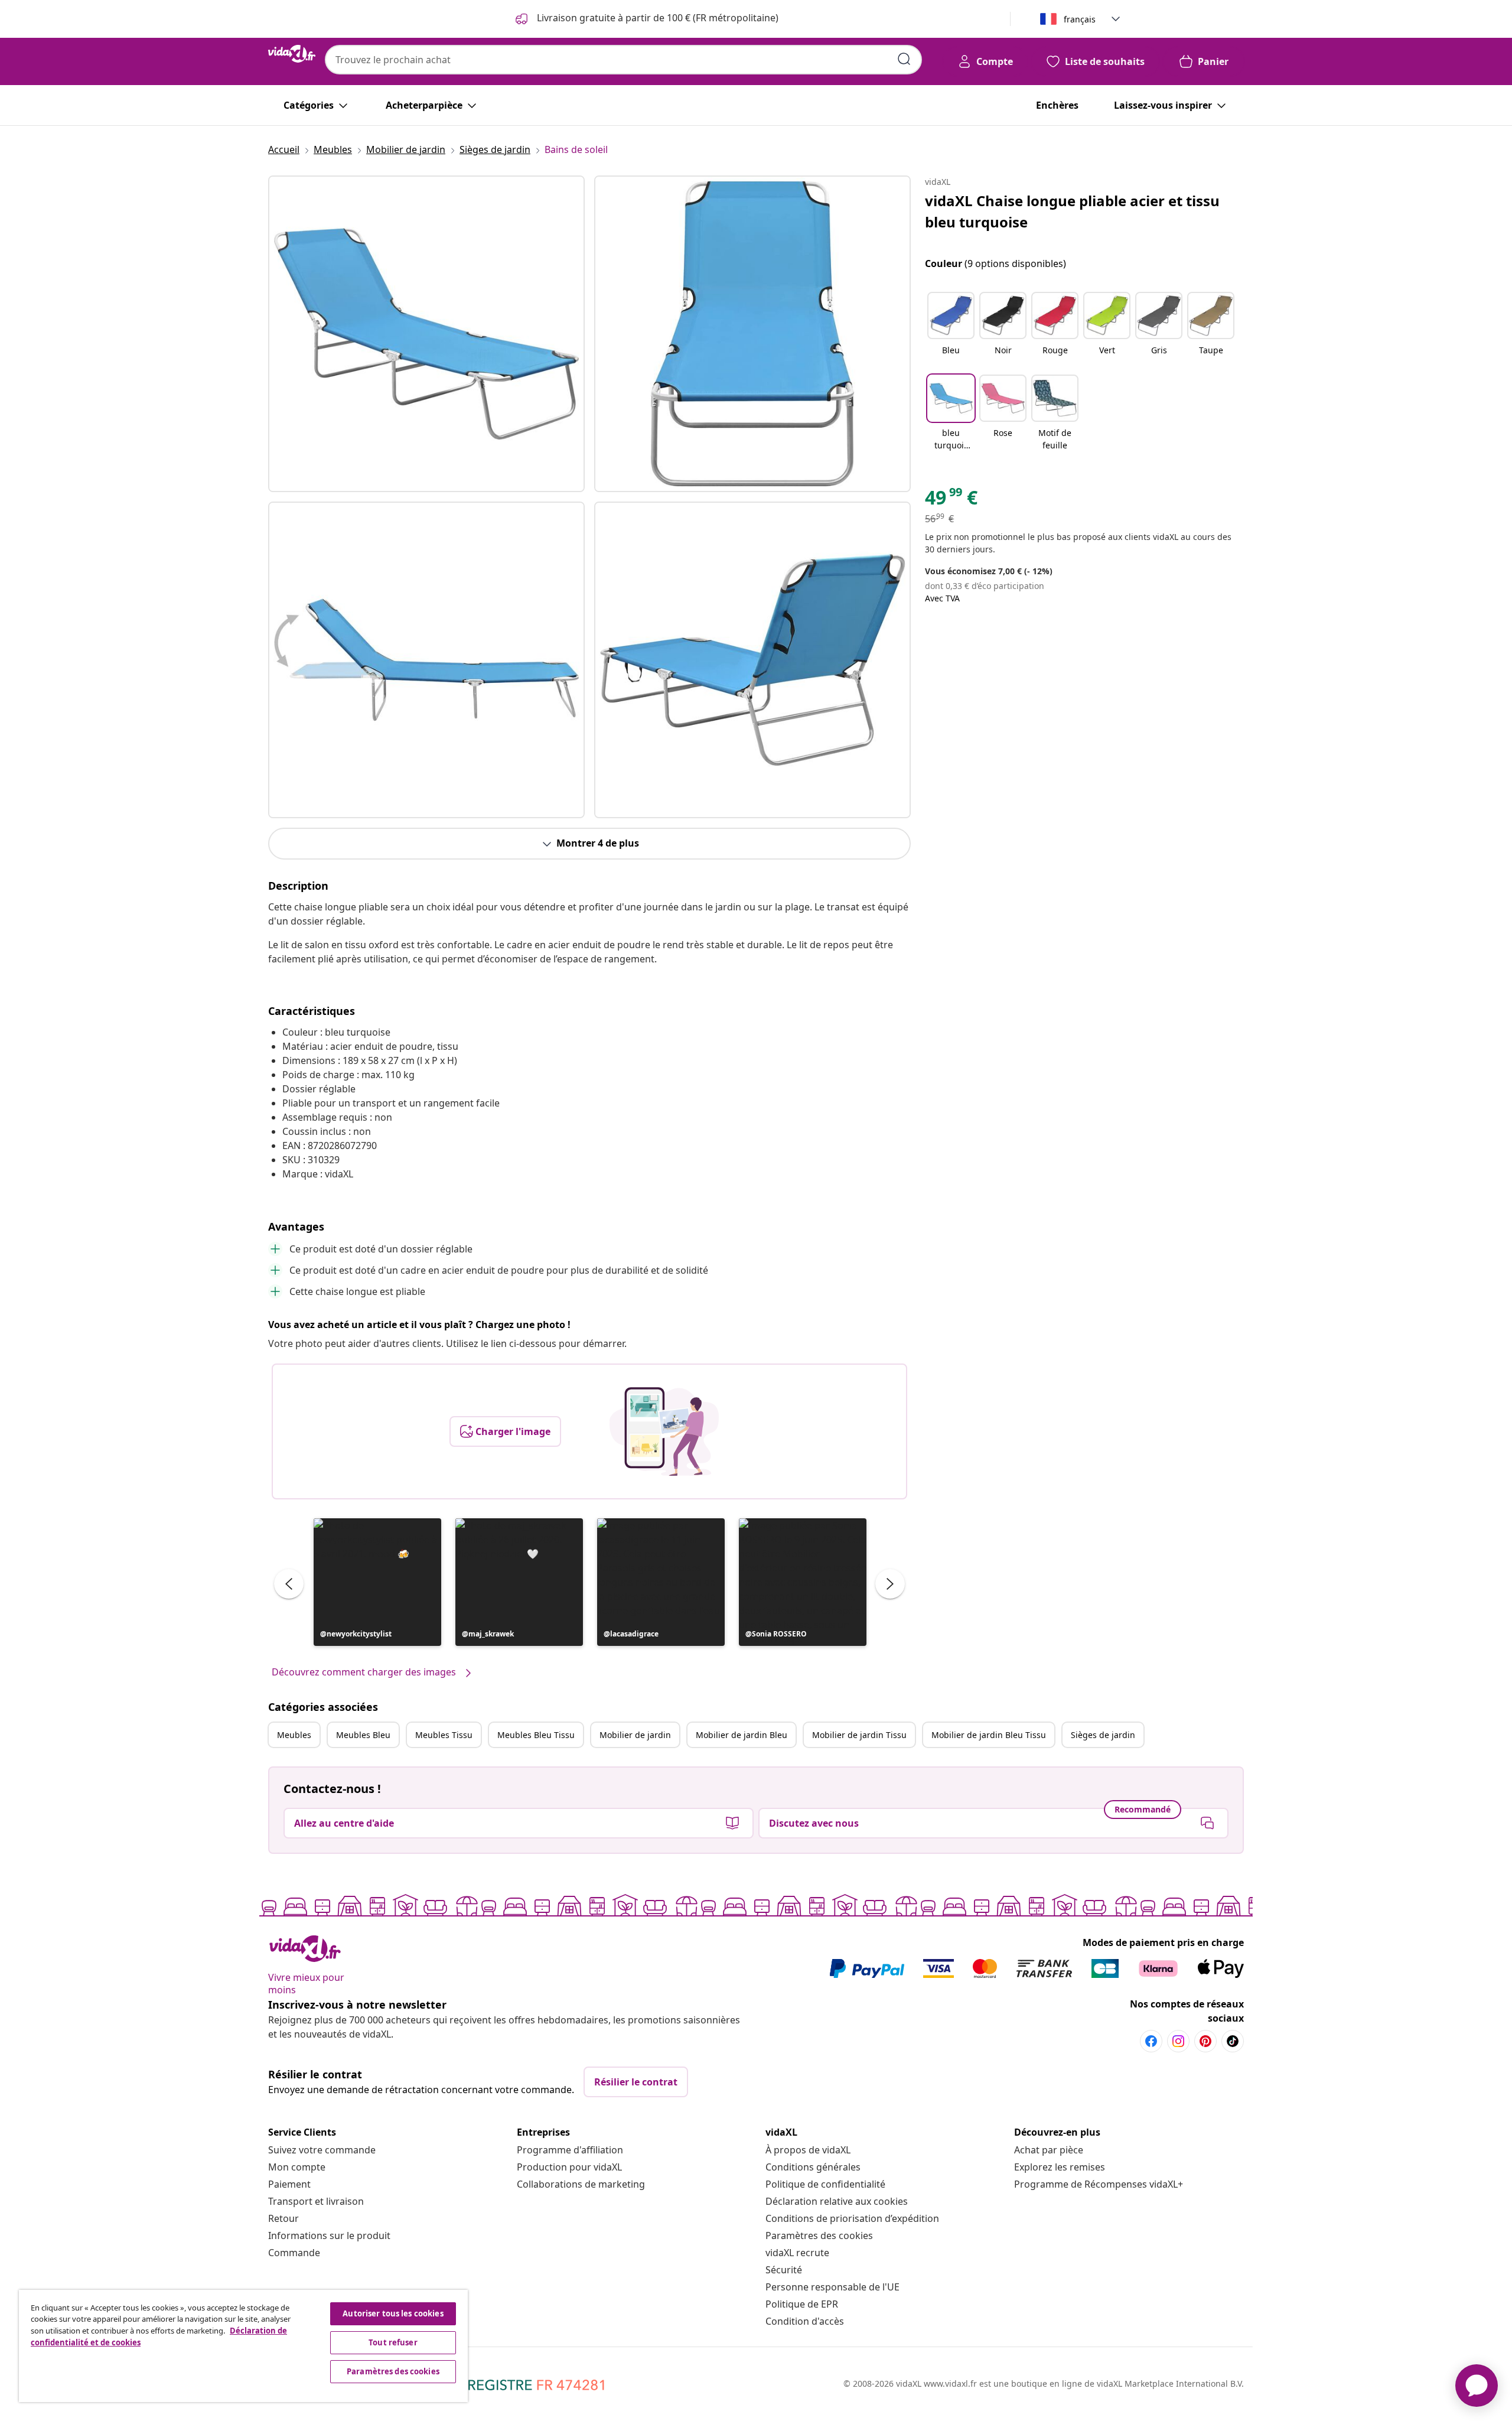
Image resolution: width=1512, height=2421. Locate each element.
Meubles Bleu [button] (363, 1735)
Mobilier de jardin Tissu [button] (859, 1735)
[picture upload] (664, 1431)
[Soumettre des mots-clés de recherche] (904, 59)
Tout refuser (393, 2342)
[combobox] (623, 60)
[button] (377, 1582)
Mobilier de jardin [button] (635, 1735)
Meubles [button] (294, 1735)
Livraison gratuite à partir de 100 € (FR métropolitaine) (656, 18)
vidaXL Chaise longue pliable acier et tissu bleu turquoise (1072, 211)
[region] (243, 2346)
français (1080, 19)
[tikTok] (1233, 2041)
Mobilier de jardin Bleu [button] (742, 1735)
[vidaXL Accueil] (292, 54)
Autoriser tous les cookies (393, 2313)
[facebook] (1151, 2041)
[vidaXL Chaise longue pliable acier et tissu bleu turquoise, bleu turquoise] (426, 334)
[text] (951, 500)
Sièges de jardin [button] (1103, 1735)
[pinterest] (1205, 2041)
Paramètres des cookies (819, 2235)
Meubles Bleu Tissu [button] (536, 1735)
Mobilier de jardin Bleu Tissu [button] (989, 1735)
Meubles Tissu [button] (444, 1735)
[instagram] (1178, 2041)
